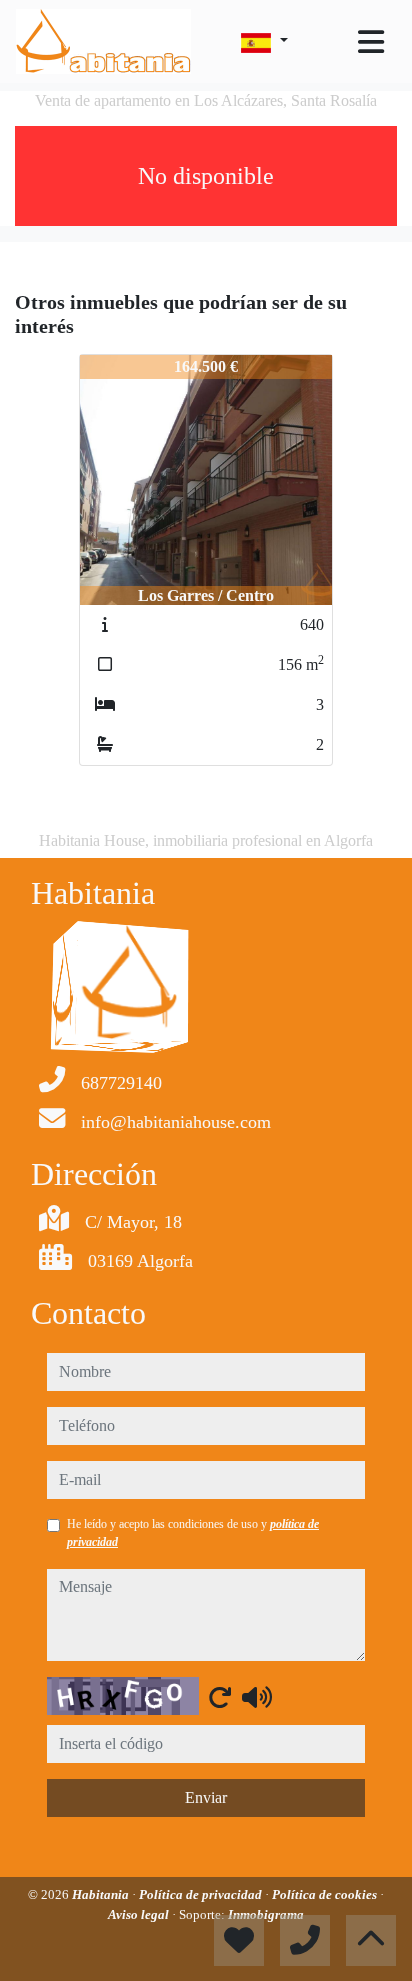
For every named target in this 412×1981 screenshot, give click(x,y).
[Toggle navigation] (371, 42)
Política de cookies (326, 1894)
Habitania (102, 1894)
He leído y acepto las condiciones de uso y (193, 1533)
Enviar (206, 1797)
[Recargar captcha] (220, 1697)
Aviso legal (140, 1914)
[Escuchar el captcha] (257, 1697)
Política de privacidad (202, 1894)
